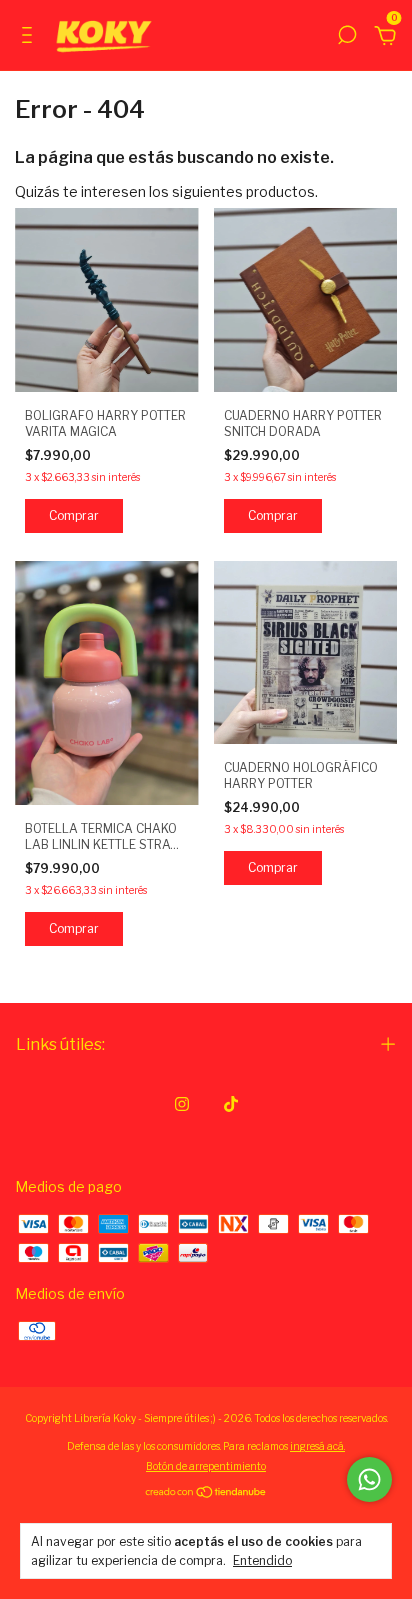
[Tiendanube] (206, 1493)
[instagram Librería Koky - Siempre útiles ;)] (182, 1104)
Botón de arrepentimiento (206, 1466)
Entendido (262, 1560)
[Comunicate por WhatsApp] (369, 1479)
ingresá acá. (317, 1446)
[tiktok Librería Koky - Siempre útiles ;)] (231, 1104)
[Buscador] (347, 37)
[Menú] (30, 37)
